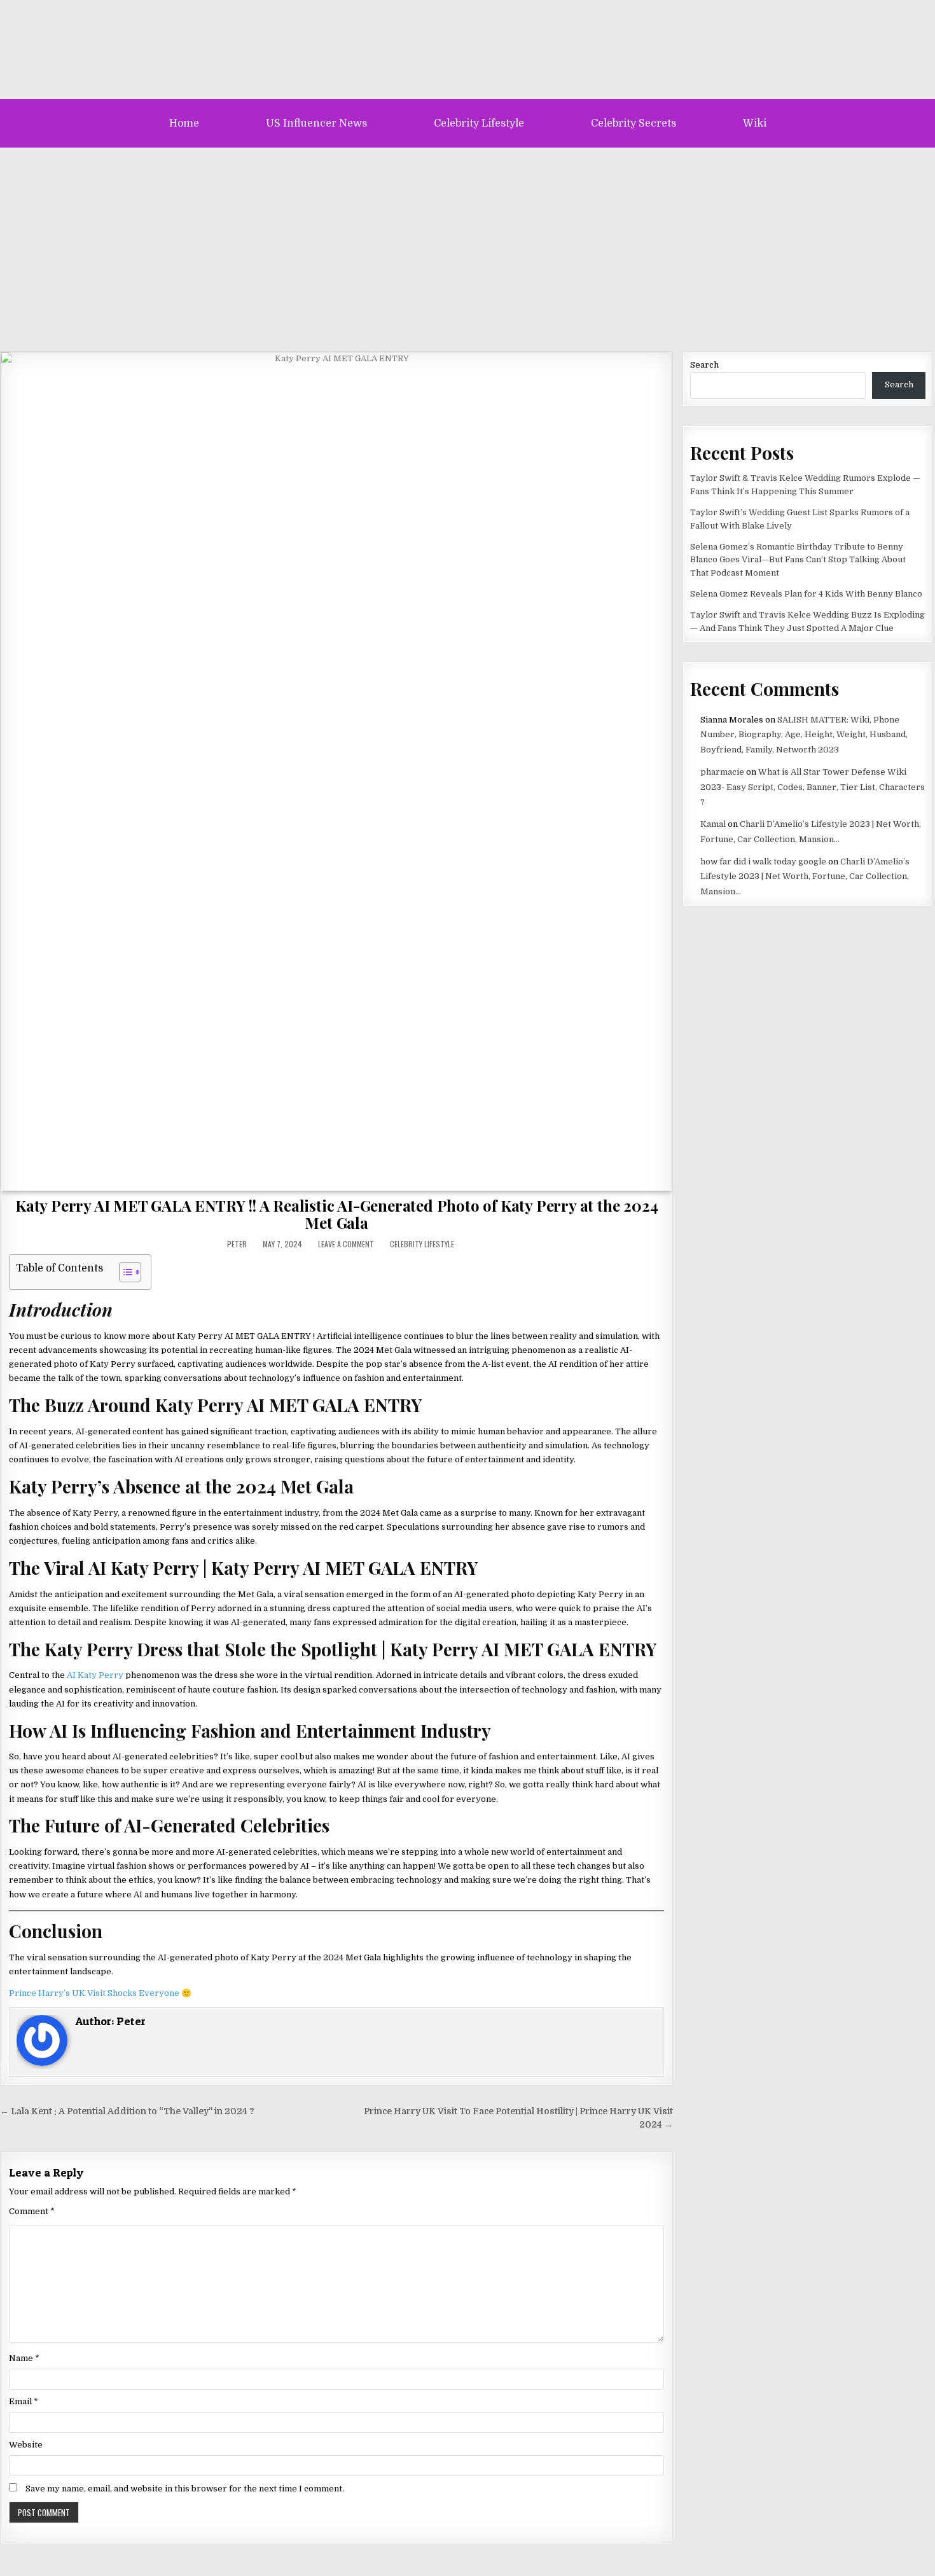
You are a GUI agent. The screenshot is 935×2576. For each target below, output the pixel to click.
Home (184, 123)
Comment (32, 2211)
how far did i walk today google (763, 862)
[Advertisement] (468, 243)
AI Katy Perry (95, 1675)
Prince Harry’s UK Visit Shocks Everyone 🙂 (100, 1993)
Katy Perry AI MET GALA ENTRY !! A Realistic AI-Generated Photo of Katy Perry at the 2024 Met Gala (336, 1214)
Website (26, 2445)
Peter (237, 1244)
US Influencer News (316, 123)
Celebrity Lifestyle (479, 123)
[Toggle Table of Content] (124, 1272)
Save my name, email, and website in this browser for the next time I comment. (185, 2489)
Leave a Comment (346, 1244)
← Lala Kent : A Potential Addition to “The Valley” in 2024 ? (127, 2111)
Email (24, 2401)
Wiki (755, 123)
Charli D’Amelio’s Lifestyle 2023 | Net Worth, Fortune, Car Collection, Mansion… (805, 876)
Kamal (713, 824)
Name (24, 2358)
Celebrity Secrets (634, 123)
